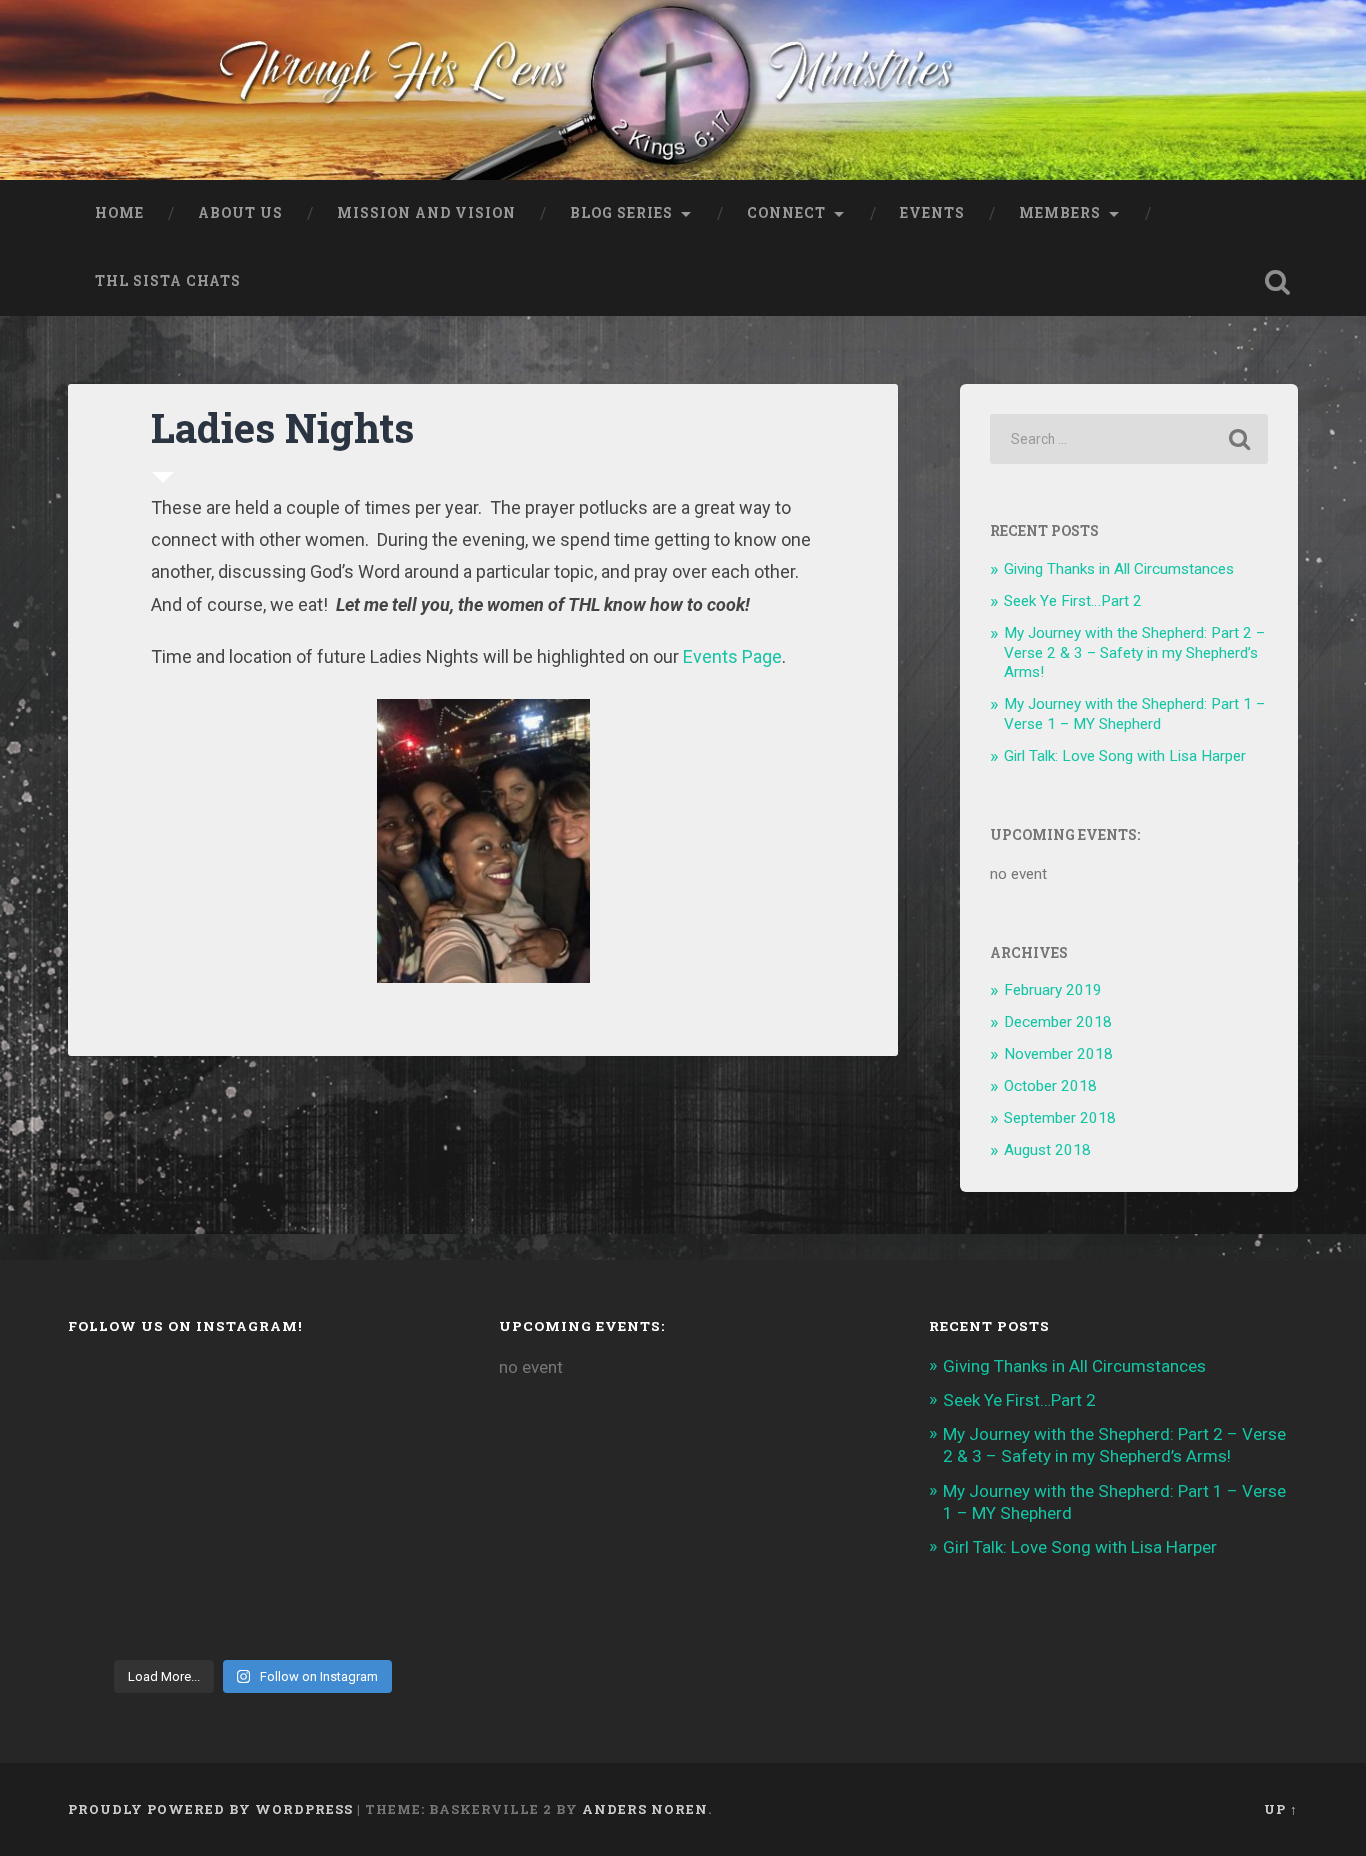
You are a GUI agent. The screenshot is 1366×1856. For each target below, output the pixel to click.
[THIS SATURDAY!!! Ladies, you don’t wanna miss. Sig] (205, 1389)
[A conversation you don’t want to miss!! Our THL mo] (394, 1389)
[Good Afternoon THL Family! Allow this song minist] (300, 1503)
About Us (240, 213)
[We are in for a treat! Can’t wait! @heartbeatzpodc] (110, 1389)
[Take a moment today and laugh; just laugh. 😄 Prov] (110, 1618)
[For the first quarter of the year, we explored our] (300, 1561)
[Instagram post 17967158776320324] (205, 1503)
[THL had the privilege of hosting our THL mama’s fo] (300, 1446)
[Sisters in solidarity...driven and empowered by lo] (394, 1503)
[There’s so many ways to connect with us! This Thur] (205, 1561)
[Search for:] (1129, 439)
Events (932, 213)
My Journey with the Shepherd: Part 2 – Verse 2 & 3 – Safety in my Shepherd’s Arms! (1134, 653)
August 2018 (1047, 1150)
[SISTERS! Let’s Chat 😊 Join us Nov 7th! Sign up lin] (394, 1446)
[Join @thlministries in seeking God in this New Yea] (110, 1446)
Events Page (732, 656)
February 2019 (1053, 990)
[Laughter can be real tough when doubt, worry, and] (394, 1561)
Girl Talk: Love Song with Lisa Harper (1125, 756)
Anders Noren (645, 1809)
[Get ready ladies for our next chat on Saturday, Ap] (300, 1389)
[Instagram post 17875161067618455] (110, 1561)
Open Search (1278, 282)
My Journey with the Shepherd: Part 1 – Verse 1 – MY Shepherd (1134, 714)
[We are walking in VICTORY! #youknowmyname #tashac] (394, 1618)
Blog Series (621, 213)
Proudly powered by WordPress (210, 1809)
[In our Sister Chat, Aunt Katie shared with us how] (205, 1446)
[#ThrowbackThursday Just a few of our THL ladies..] (110, 1503)
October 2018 (1050, 1086)
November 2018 (1058, 1054)
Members (1060, 213)
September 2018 (1060, 1118)
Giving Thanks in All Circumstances (1119, 569)
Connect (786, 213)
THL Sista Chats (168, 281)
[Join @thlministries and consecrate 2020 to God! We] (300, 1618)
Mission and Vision (426, 213)
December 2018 (1058, 1022)
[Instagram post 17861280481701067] (205, 1618)
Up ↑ (1281, 1809)
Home (119, 213)
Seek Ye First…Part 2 (1073, 601)
